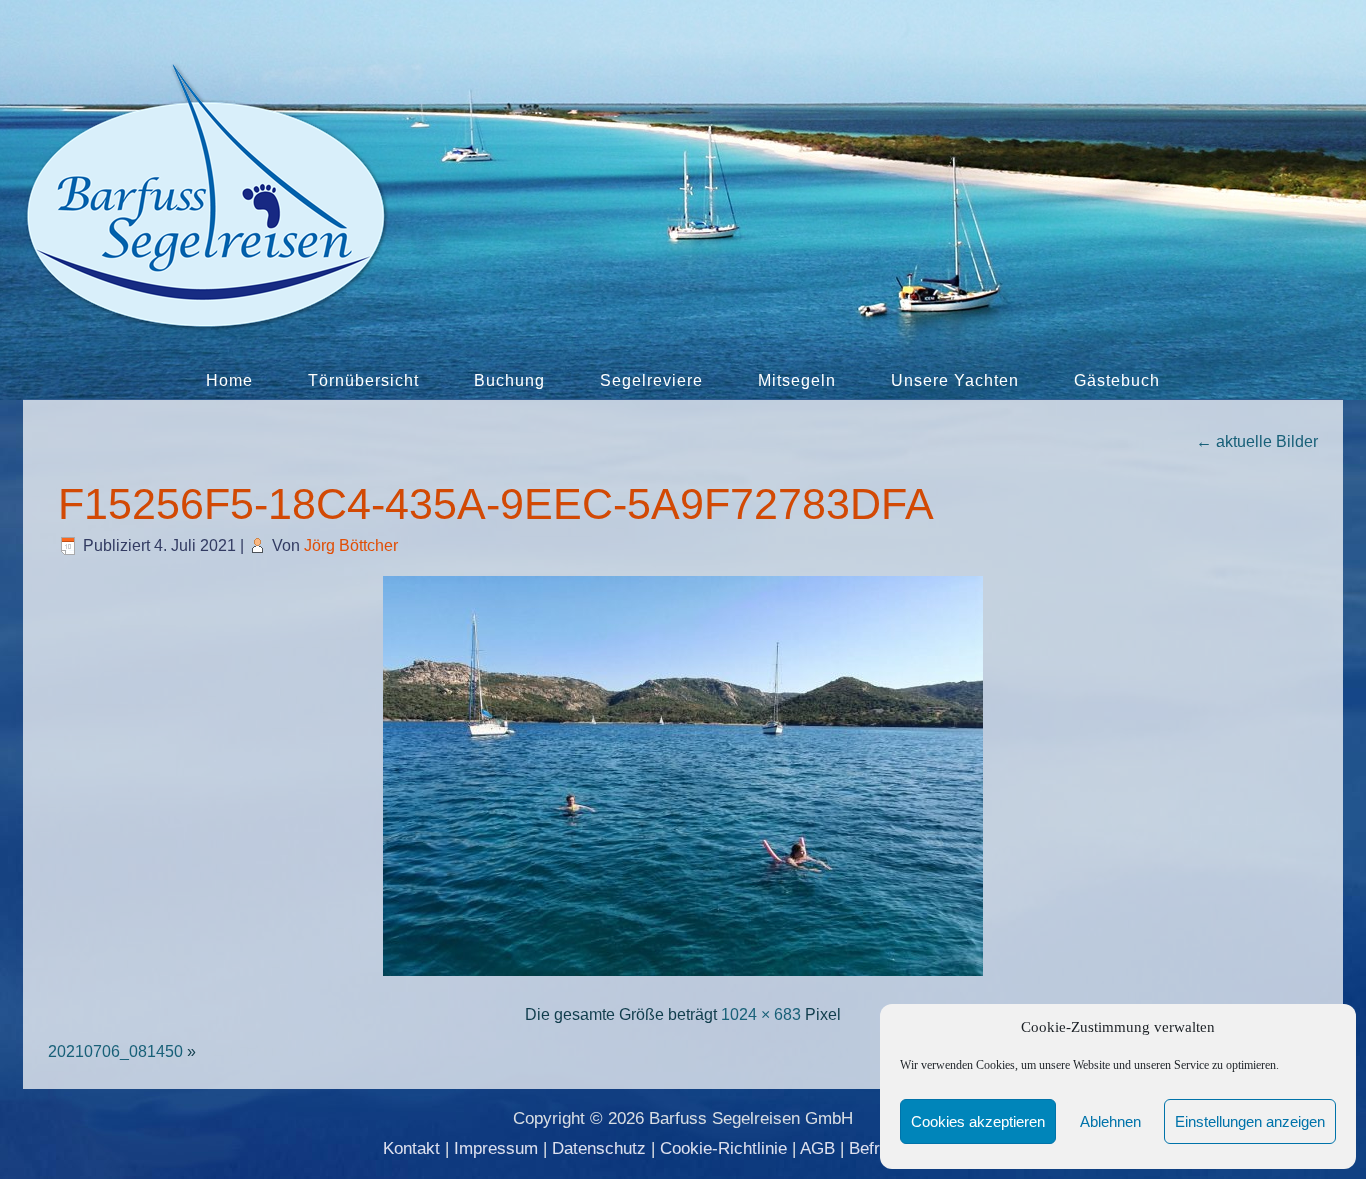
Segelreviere (651, 380)
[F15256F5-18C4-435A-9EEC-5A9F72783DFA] (683, 977)
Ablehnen (1110, 1121)
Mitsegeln (797, 380)
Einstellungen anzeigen (1250, 1121)
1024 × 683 (761, 1014)
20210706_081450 (115, 1051)
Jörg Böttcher (351, 545)
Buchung (509, 380)
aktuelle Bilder (1257, 441)
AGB (817, 1148)
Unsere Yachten (955, 380)
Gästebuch (1117, 380)
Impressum (496, 1148)
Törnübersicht (363, 380)
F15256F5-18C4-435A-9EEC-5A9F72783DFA (496, 504)
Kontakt (411, 1148)
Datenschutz (599, 1148)
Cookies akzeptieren (978, 1121)
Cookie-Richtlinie (723, 1148)
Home (229, 380)
